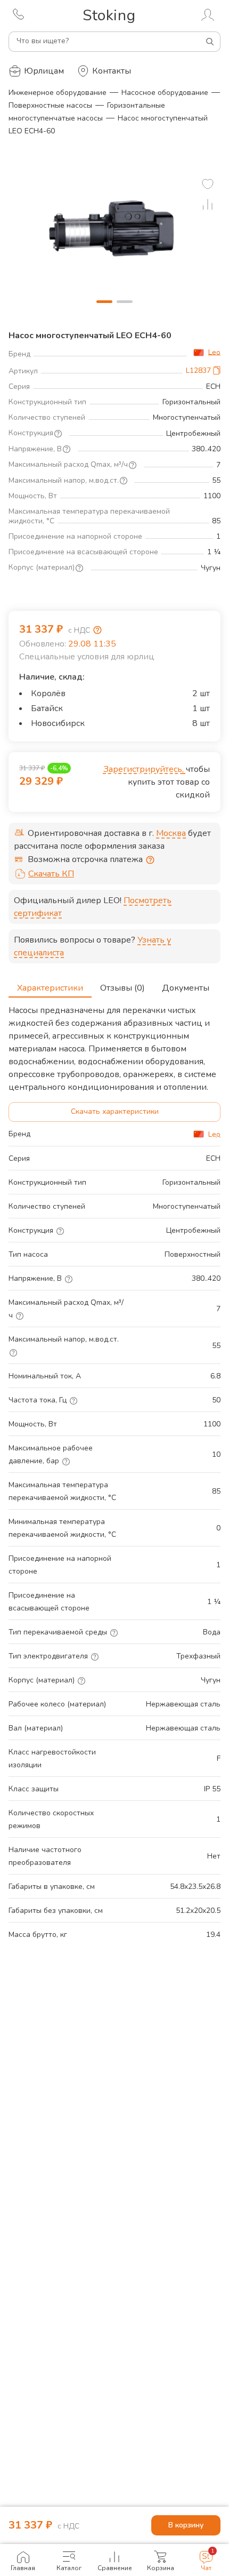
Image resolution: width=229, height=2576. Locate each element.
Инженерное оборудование (58, 93)
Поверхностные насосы (50, 105)
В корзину (186, 2525)
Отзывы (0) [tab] (122, 988)
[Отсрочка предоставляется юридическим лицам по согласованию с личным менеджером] (150, 860)
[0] (208, 184)
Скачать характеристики (115, 1111)
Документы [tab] (186, 988)
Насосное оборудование (165, 93)
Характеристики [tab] (50, 988)
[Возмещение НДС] (97, 630)
